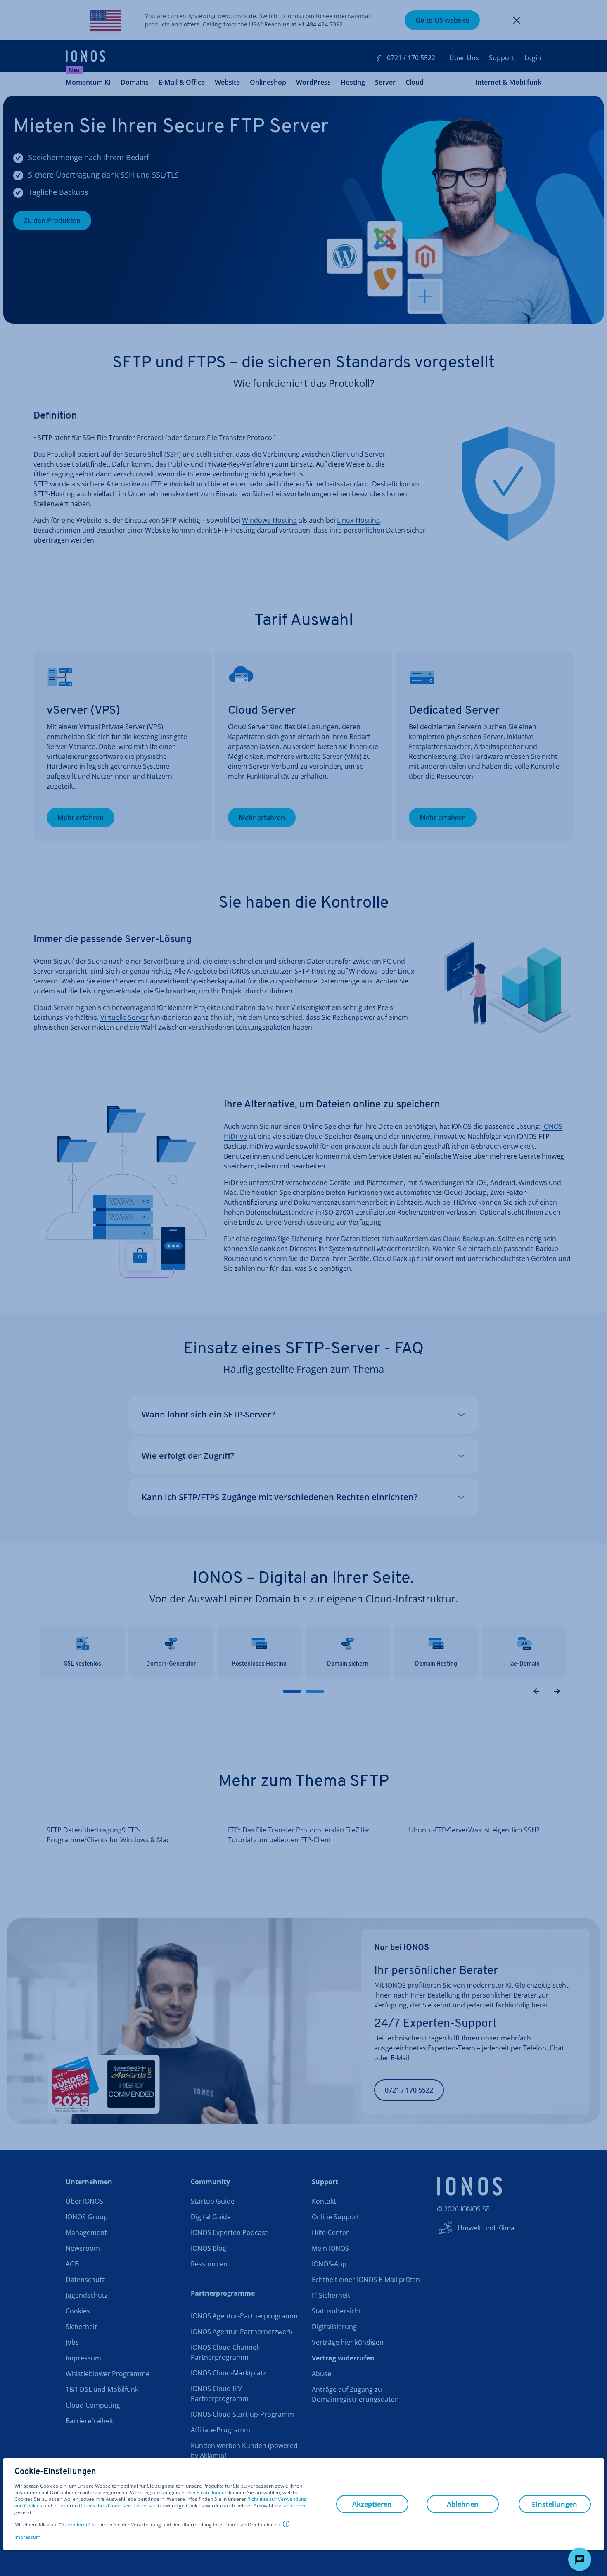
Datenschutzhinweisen (105, 2506)
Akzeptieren (75, 2525)
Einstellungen (212, 2493)
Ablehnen (463, 2504)
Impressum (27, 2537)
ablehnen (294, 2506)
